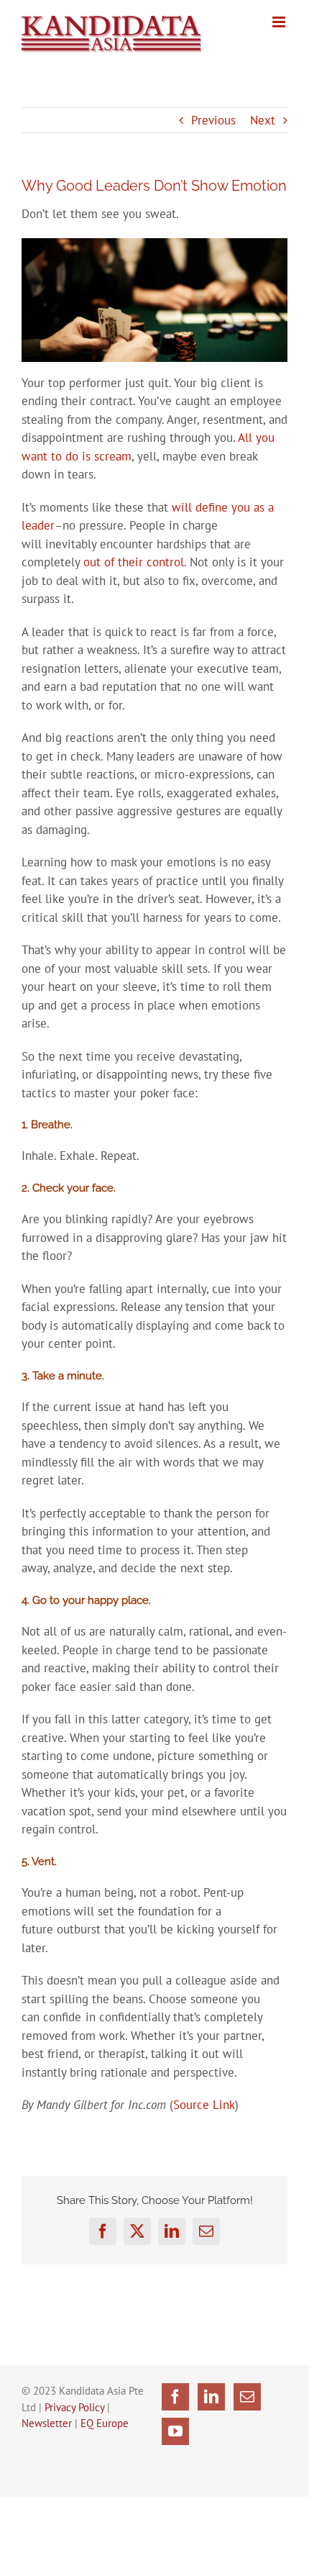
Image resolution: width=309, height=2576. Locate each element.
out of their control (134, 562)
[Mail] (247, 2397)
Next (263, 120)
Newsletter (47, 2423)
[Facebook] (175, 2397)
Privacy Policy (74, 2407)
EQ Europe (105, 2423)
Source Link (204, 2105)
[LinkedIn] (211, 2397)
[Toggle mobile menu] (280, 22)
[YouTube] (175, 2431)
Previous (213, 120)
